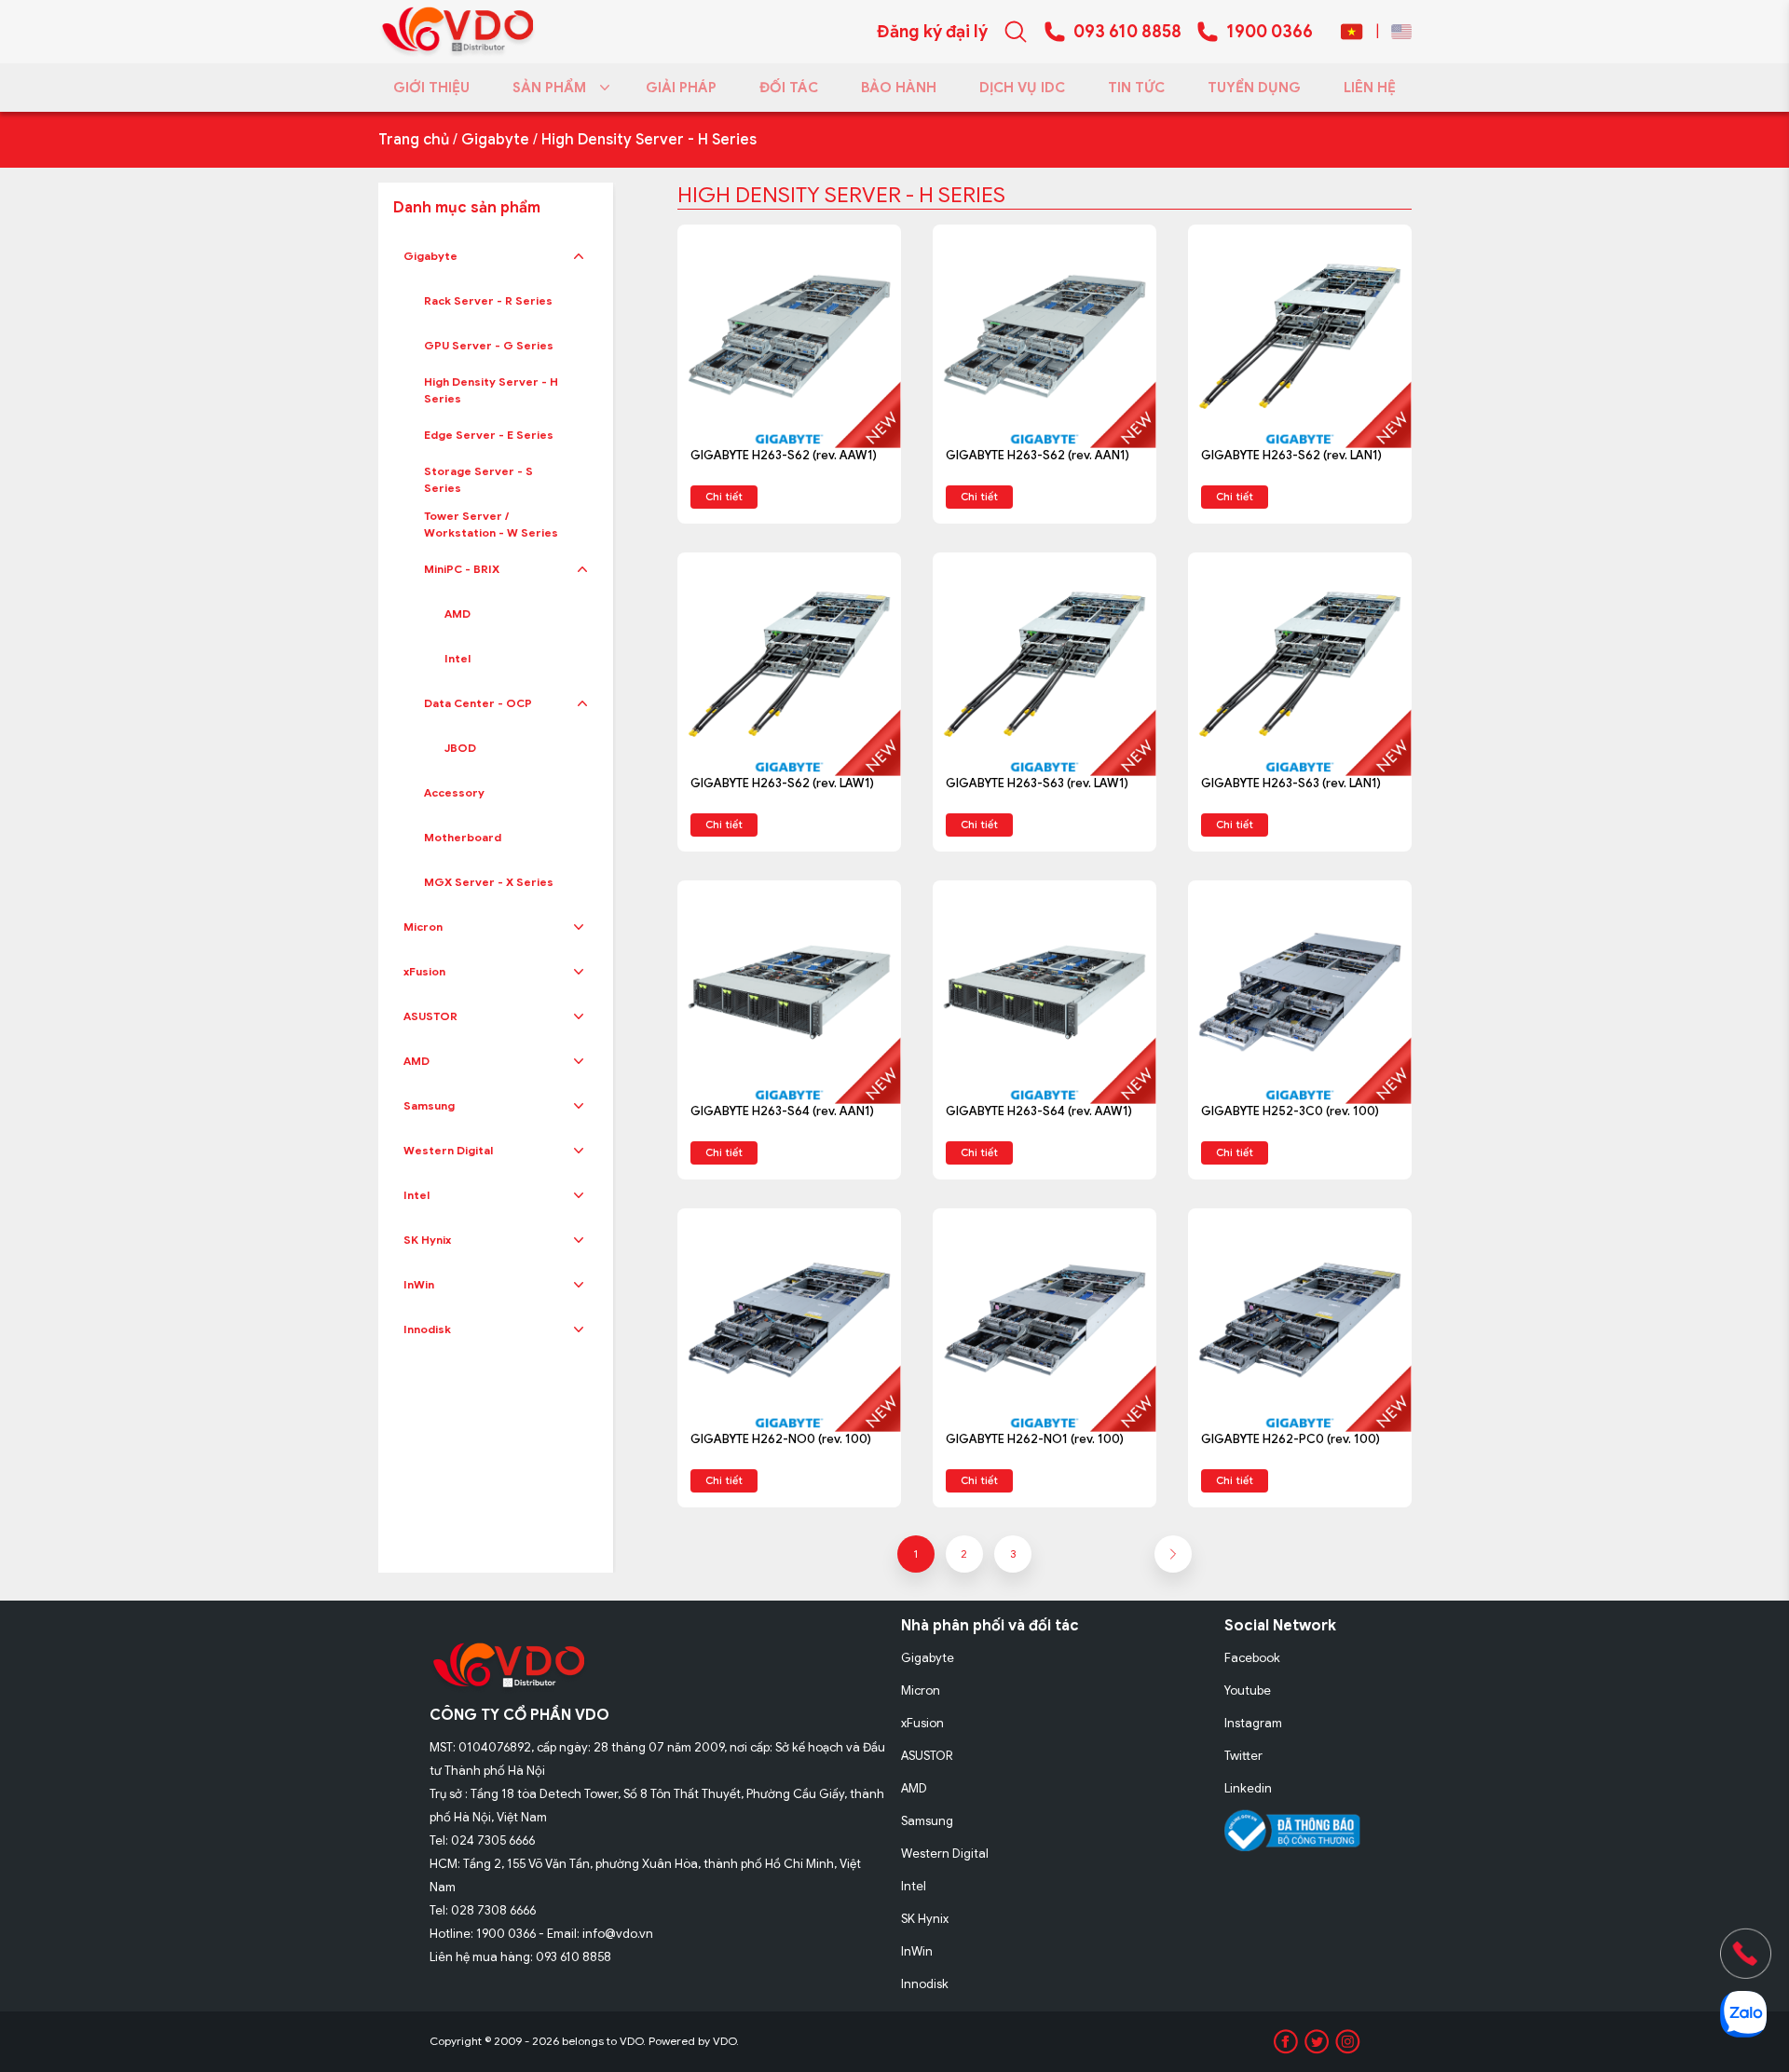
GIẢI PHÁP (681, 88)
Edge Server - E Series (489, 435)
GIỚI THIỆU (431, 88)
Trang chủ (414, 140)
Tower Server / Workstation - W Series (491, 524)
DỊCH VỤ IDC (1022, 88)
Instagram (1253, 1723)
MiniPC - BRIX (462, 569)
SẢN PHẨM (549, 88)
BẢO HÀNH (899, 88)
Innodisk (427, 1329)
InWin (419, 1284)
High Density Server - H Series (649, 140)
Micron (423, 927)
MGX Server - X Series (489, 882)
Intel (457, 658)
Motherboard (463, 837)
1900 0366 (1270, 32)
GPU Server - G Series (489, 345)
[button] (579, 256)
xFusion (424, 971)
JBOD (460, 748)
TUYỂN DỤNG (1254, 88)
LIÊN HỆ (1370, 88)
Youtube (1248, 1690)
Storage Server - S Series (478, 479)
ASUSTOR (430, 1016)
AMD (457, 613)
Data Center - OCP (478, 703)
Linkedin (1248, 1788)
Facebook (1252, 1658)
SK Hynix (427, 1240)
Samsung (429, 1105)
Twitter (1243, 1756)
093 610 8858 (1127, 32)
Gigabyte (495, 140)
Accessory (454, 792)
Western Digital (448, 1150)
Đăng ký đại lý (932, 32)
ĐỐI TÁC (789, 88)
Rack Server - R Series (488, 300)
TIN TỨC (1136, 88)
